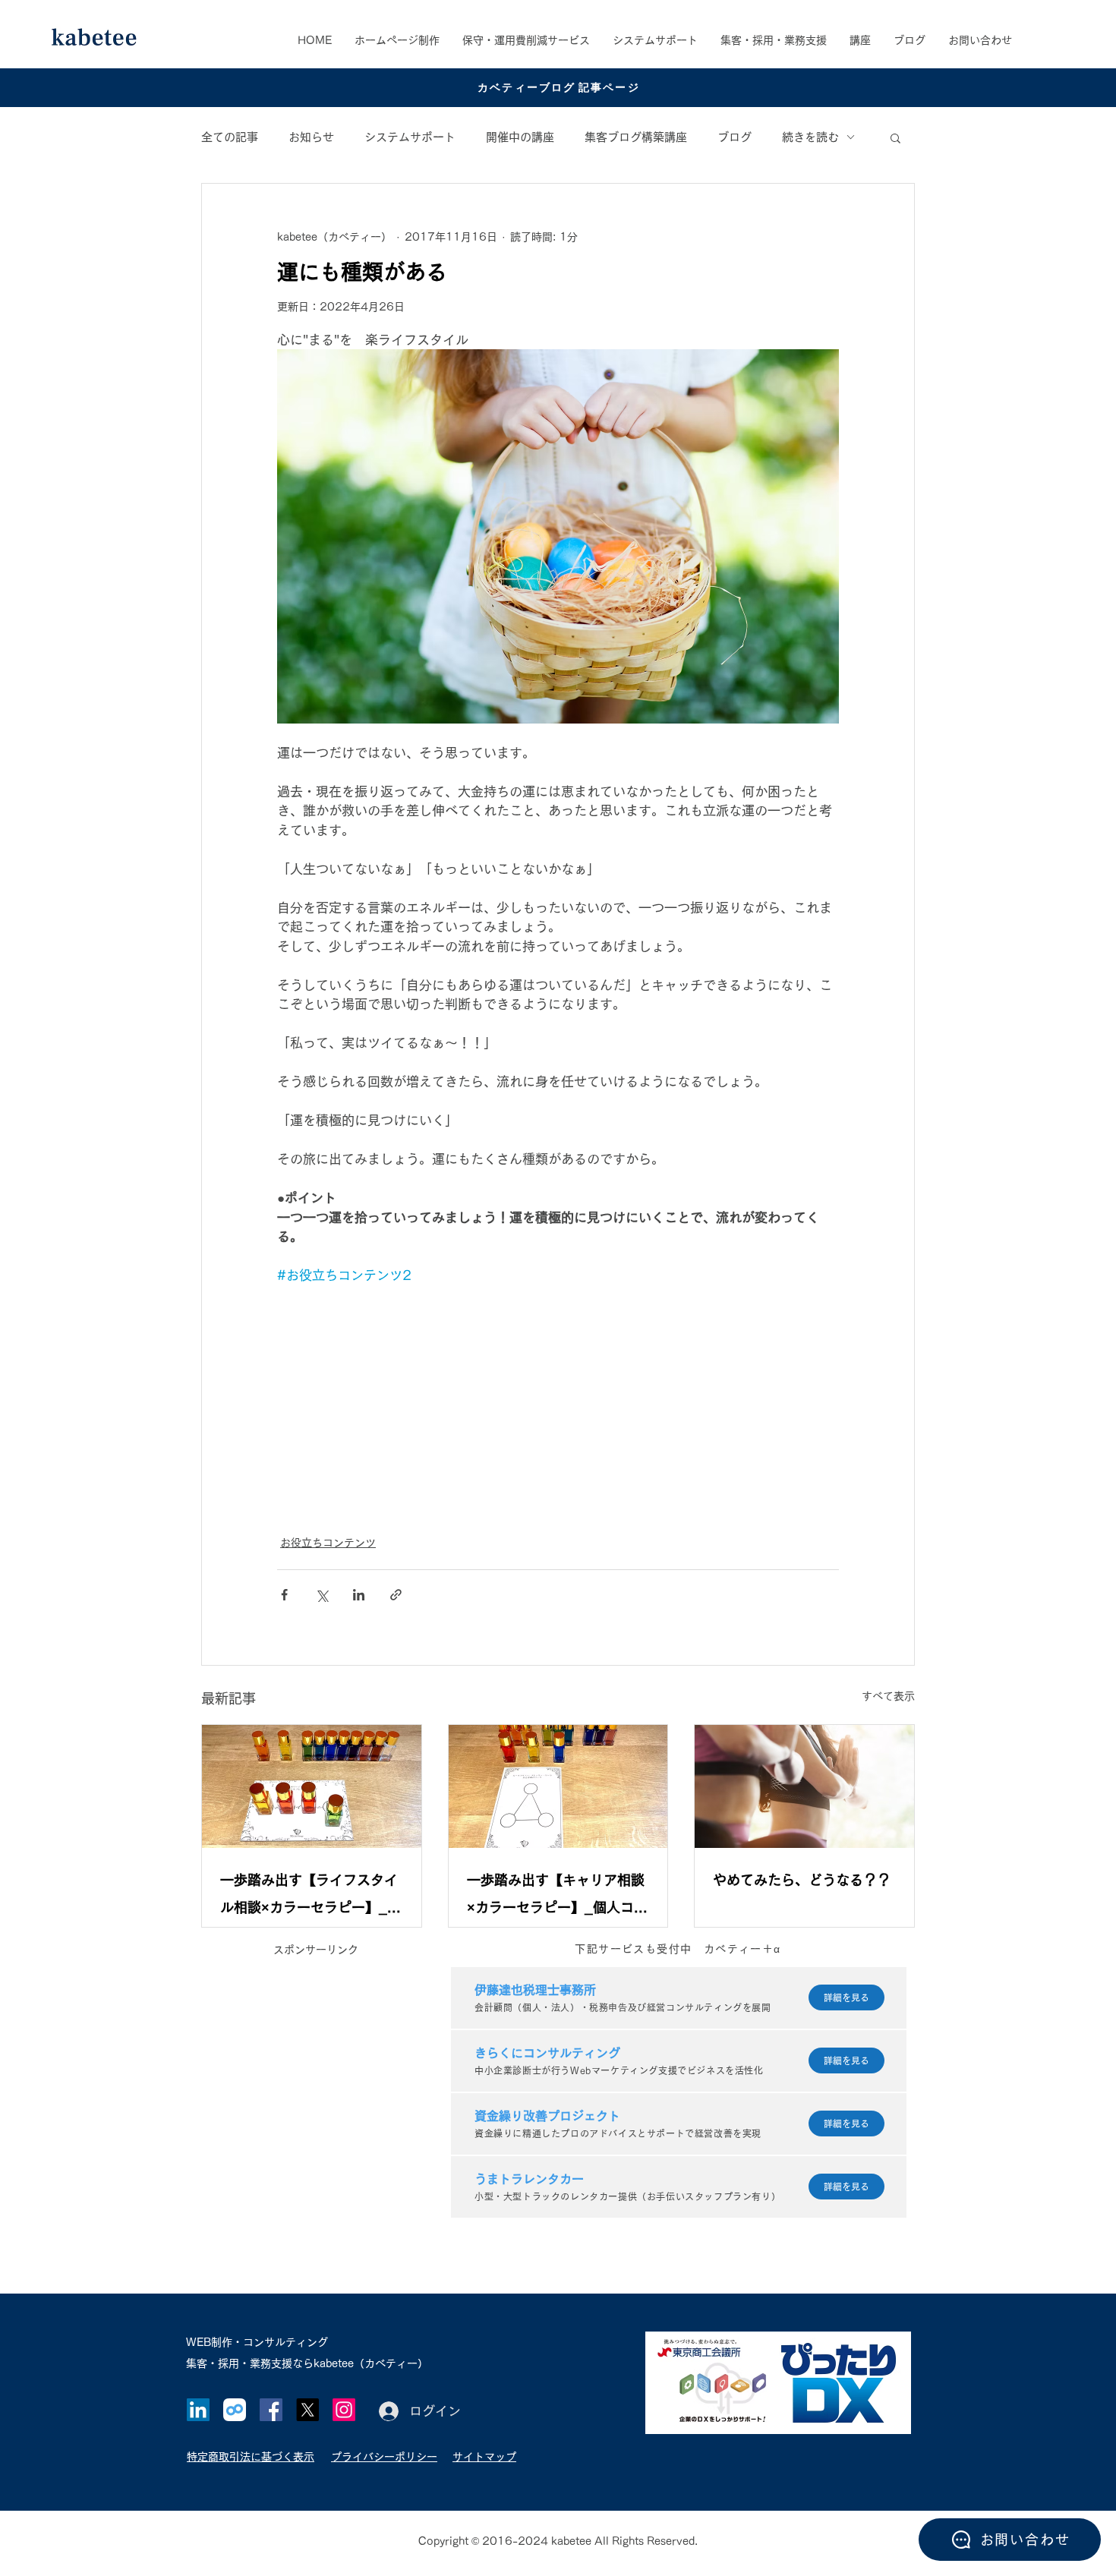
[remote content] (558, 1401)
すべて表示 (888, 1696)
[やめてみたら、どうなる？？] (804, 1786)
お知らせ (311, 137)
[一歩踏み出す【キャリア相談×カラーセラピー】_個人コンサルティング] (558, 1786)
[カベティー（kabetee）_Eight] (235, 2410)
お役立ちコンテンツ (328, 1543)
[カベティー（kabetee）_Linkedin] (198, 2410)
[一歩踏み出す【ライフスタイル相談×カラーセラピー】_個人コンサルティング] (312, 1786)
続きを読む (810, 137)
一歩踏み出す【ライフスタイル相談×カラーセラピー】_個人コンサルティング (311, 1897)
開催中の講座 (520, 137)
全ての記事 (230, 137)
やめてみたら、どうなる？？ (802, 1880)
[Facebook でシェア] (284, 1595)
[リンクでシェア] (396, 1595)
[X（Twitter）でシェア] (322, 1595)
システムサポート (410, 137)
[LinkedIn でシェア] (359, 1595)
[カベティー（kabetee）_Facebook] (271, 2410)
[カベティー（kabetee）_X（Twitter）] (307, 2410)
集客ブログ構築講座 (636, 137)
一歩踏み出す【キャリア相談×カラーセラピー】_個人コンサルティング (557, 1897)
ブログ (735, 137)
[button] (774, 40)
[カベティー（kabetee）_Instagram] (344, 2410)
